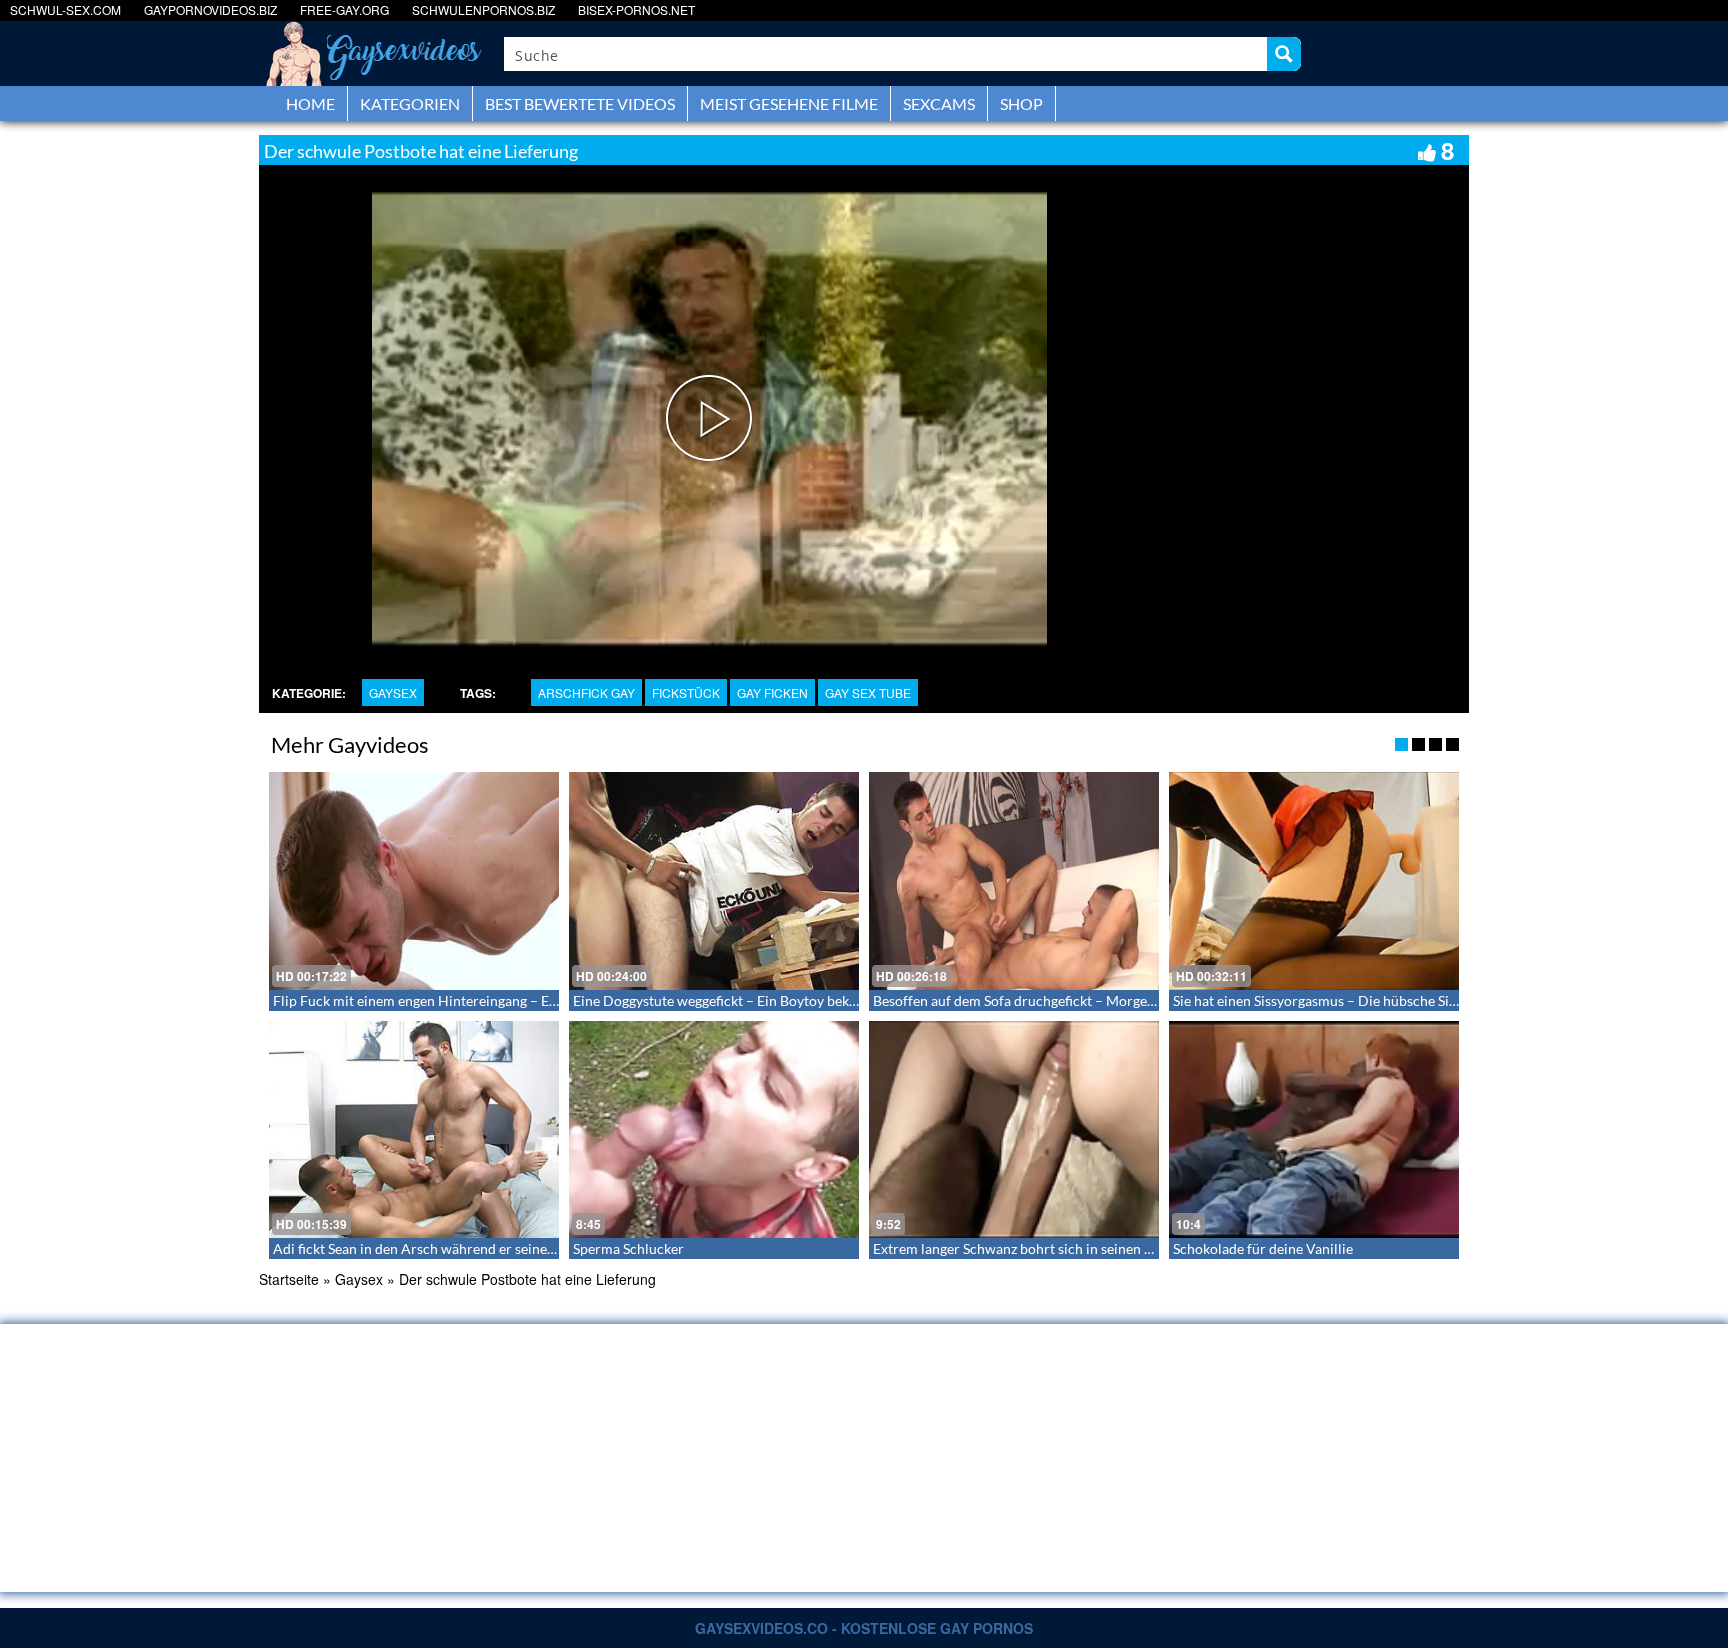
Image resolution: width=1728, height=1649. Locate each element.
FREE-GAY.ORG (344, 9)
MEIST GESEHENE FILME (789, 103)
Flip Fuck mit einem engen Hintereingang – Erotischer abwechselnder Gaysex (511, 1000)
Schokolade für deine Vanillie (1263, 1248)
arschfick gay (586, 692)
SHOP (1021, 103)
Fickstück (686, 692)
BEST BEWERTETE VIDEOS (580, 103)
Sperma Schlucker (628, 1248)
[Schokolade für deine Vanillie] (1314, 1130)
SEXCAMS (939, 103)
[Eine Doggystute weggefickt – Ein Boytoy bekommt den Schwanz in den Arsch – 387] (714, 881)
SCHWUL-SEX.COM (65, 9)
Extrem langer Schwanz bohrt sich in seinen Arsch (1027, 1248)
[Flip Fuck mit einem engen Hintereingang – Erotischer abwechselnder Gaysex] (414, 881)
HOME (310, 103)
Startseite (289, 1279)
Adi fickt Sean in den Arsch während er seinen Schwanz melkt (461, 1248)
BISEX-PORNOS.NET (636, 9)
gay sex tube (868, 692)
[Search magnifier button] (1284, 54)
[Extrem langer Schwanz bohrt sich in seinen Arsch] (1014, 1130)
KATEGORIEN (410, 103)
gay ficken (772, 692)
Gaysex (393, 692)
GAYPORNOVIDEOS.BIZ (210, 9)
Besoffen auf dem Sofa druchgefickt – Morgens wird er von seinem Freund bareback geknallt (1157, 1000)
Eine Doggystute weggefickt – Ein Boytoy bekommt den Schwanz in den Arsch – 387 (830, 1000)
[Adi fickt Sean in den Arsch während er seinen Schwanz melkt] (414, 1130)
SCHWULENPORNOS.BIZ (483, 9)
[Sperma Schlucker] (714, 1130)
